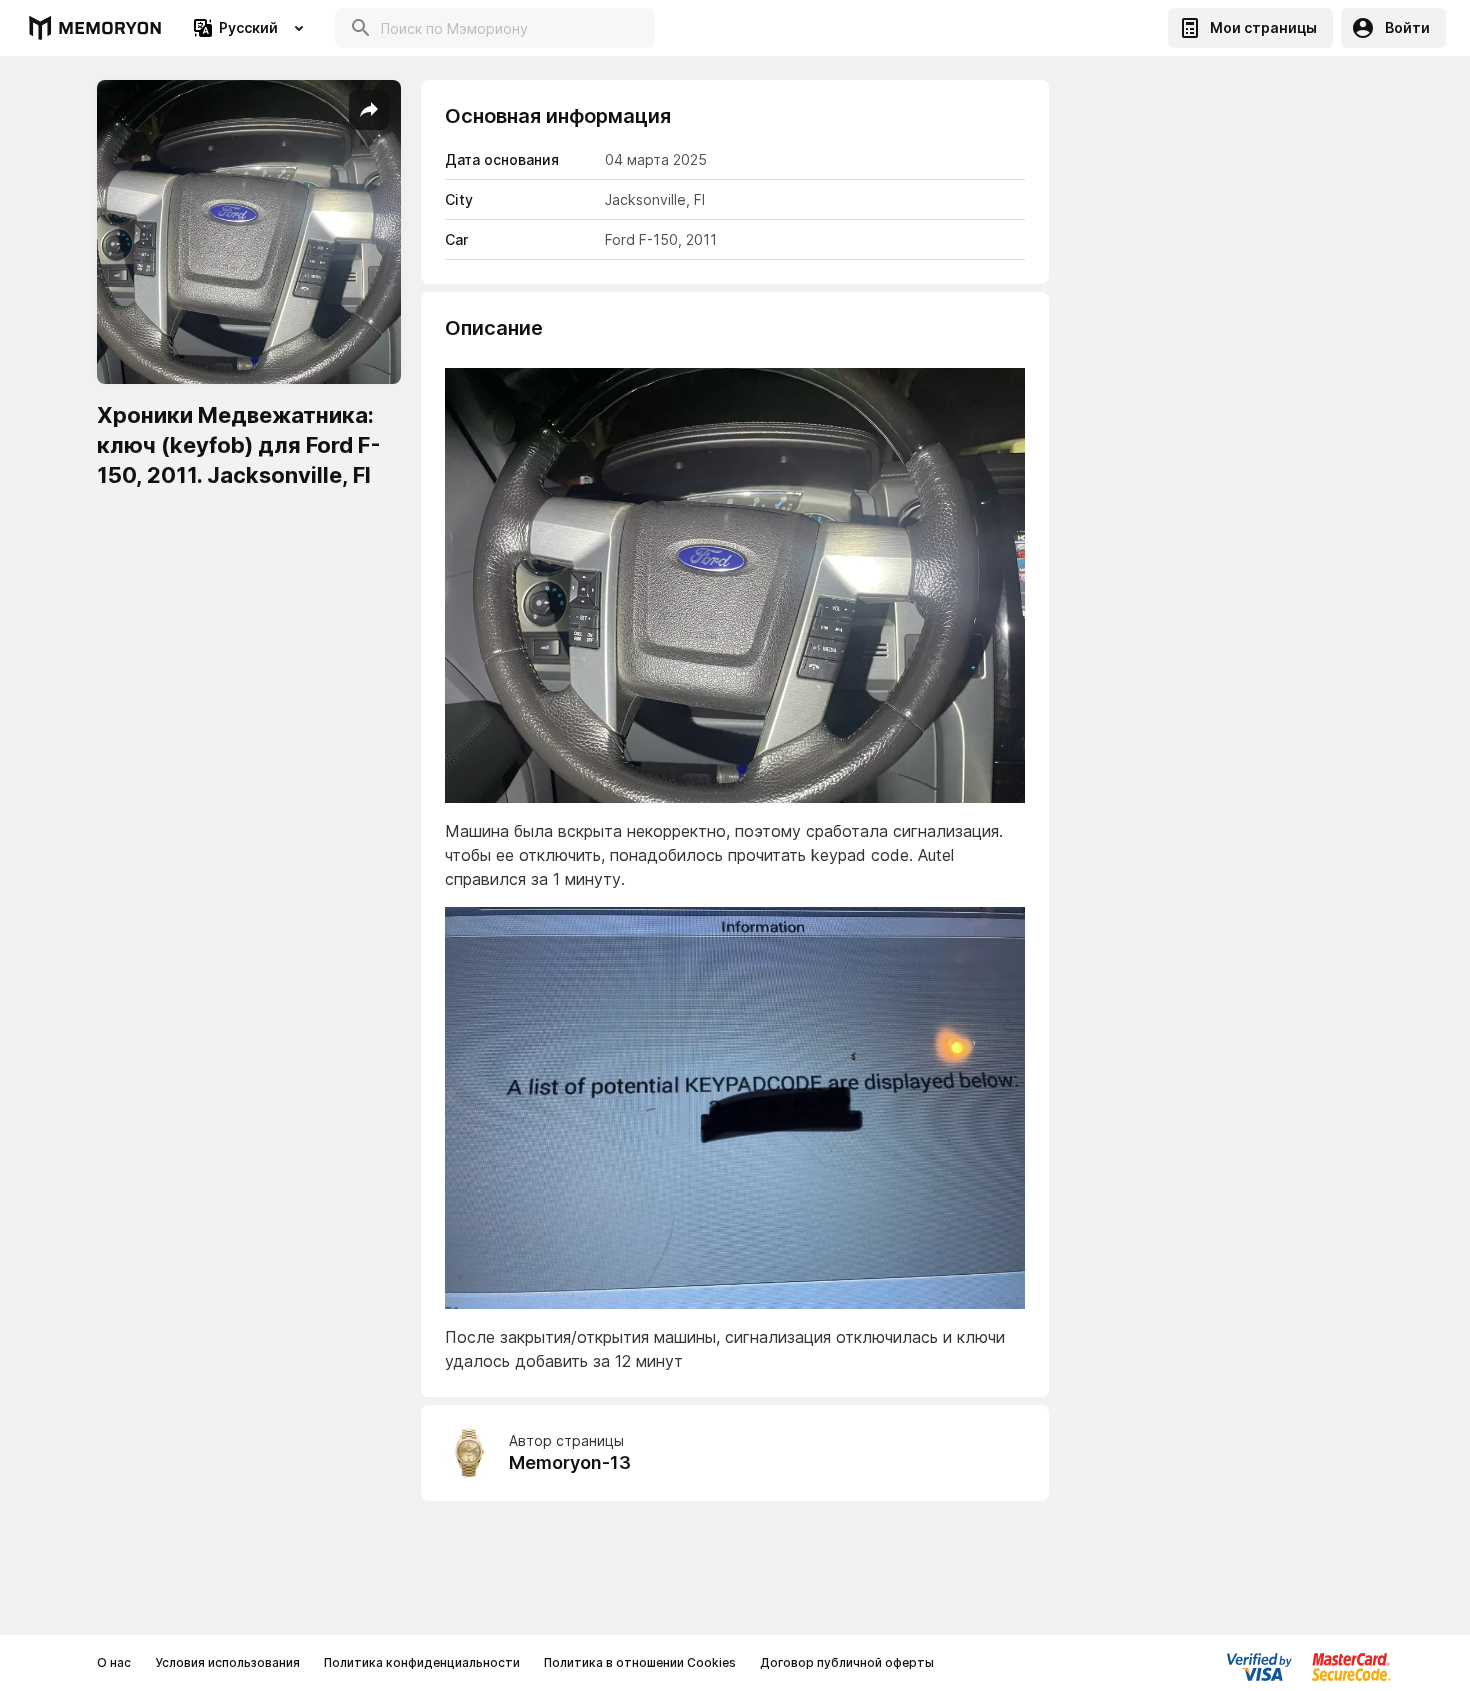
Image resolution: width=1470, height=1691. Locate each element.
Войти (1407, 27)
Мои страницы (1263, 27)
